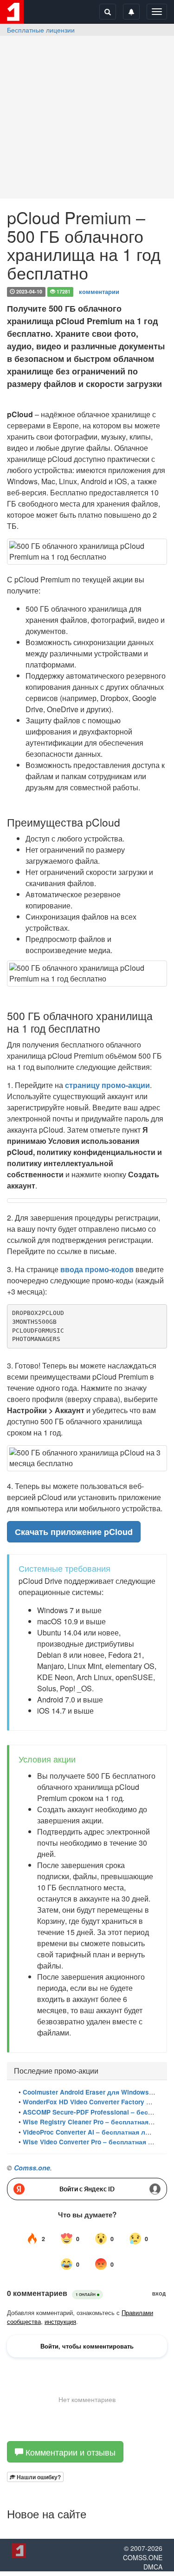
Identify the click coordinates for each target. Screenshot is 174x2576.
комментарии (99, 291)
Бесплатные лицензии (41, 30)
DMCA (153, 2567)
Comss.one (32, 2168)
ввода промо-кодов (97, 1269)
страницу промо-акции (107, 1085)
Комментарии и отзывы (69, 2452)
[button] (35, 2477)
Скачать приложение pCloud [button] (74, 1532)
